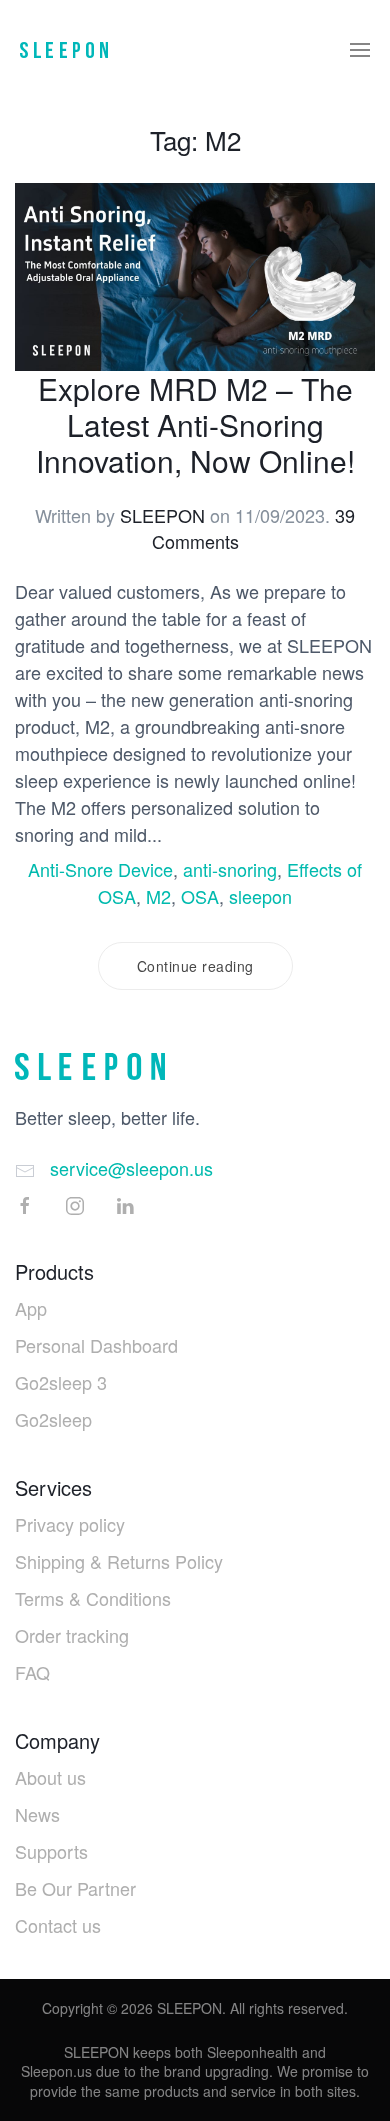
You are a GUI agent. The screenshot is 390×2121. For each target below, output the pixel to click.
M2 (158, 896)
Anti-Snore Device (100, 869)
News (37, 1814)
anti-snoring (230, 869)
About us (50, 1777)
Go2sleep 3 (61, 1382)
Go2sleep (53, 1419)
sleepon (260, 896)
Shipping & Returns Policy (119, 1561)
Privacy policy (70, 1524)
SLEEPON (162, 515)
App (31, 1308)
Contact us (58, 1925)
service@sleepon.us (131, 1168)
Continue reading (195, 966)
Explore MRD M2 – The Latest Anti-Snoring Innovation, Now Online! (195, 424)
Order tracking (72, 1635)
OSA (200, 896)
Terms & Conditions (93, 1598)
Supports (51, 1851)
